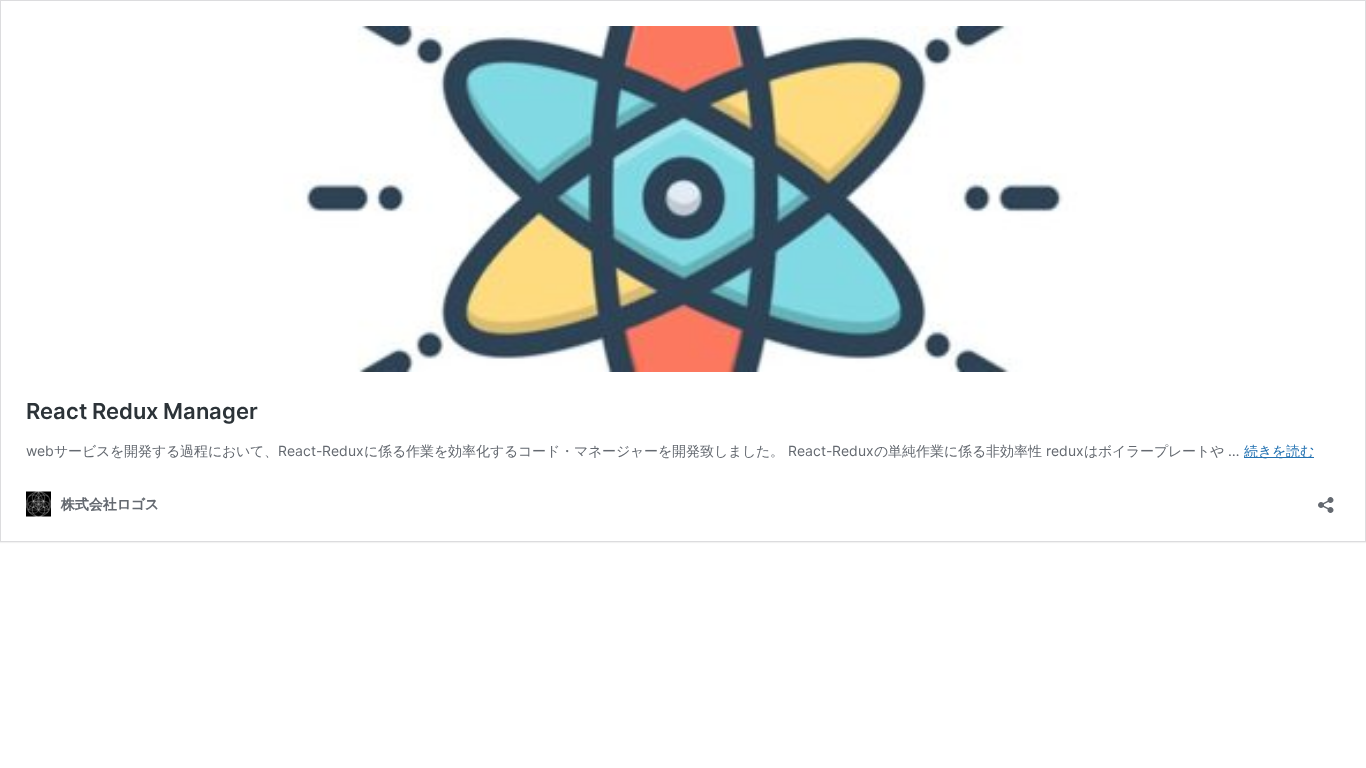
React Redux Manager (142, 411)
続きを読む (1279, 450)
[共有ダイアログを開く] (1326, 498)
